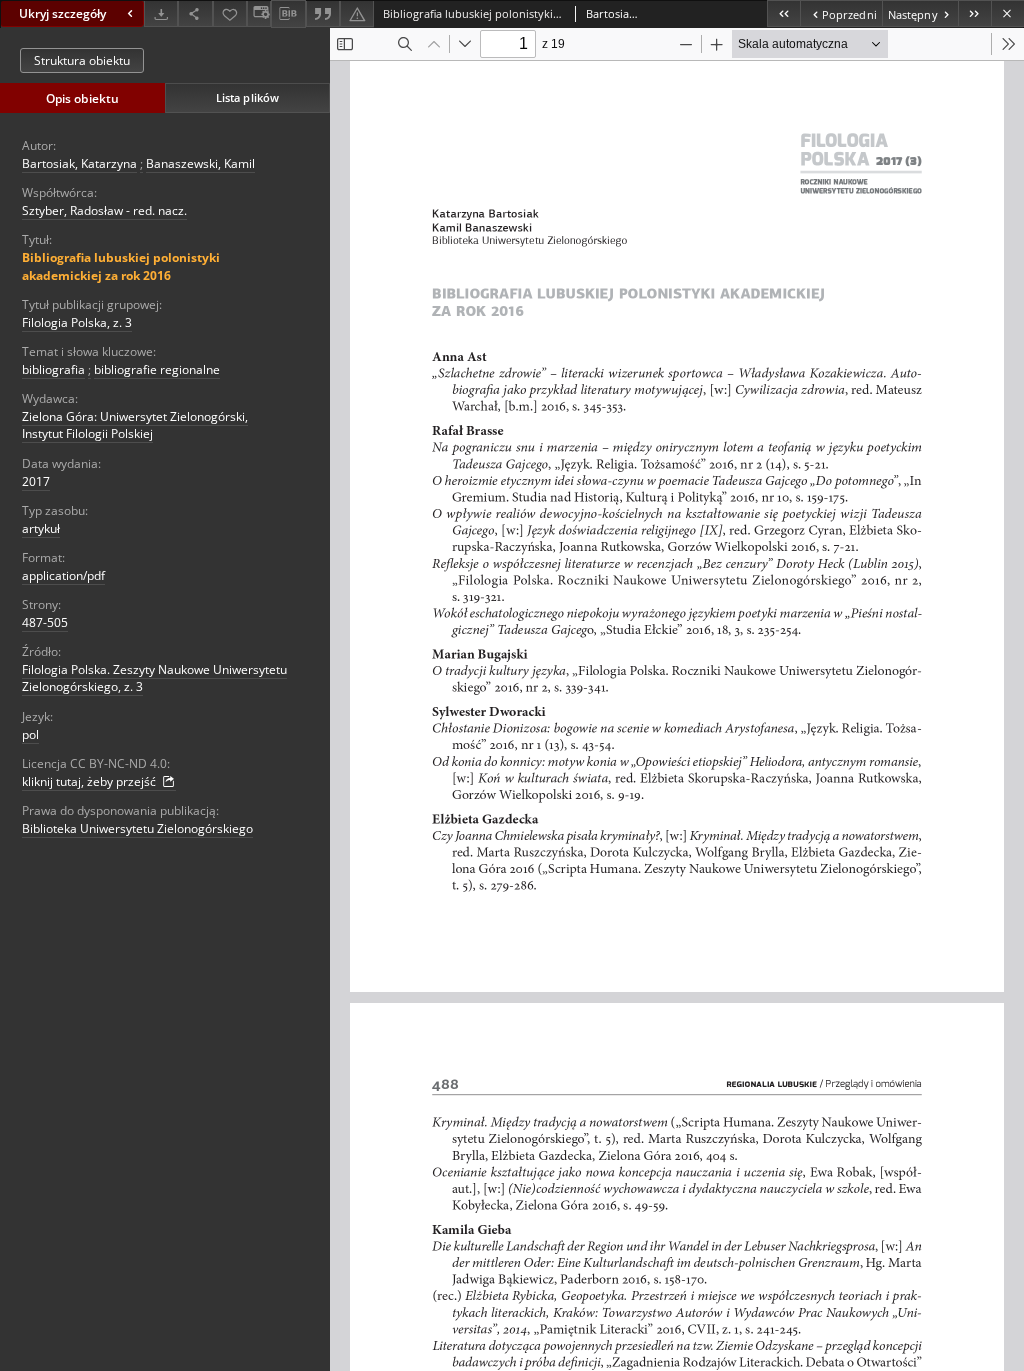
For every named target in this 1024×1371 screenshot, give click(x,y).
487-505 (45, 622)
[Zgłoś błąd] (357, 13)
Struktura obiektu (82, 60)
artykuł (41, 528)
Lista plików (247, 97)
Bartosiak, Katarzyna (79, 163)
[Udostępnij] (195, 13)
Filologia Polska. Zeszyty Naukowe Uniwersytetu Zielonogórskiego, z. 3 (154, 678)
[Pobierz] (161, 13)
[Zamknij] (1007, 13)
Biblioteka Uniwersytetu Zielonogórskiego (137, 828)
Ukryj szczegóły (62, 13)
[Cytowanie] (323, 13)
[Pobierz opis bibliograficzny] (288, 14)
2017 (36, 481)
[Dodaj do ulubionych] (230, 13)
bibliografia (53, 369)
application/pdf (63, 575)
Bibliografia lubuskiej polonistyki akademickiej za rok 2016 (121, 266)
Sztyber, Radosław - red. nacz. (104, 210)
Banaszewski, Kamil (200, 163)
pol (30, 734)
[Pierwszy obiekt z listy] (783, 13)
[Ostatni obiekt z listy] (974, 13)
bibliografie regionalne (157, 369)
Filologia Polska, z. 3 (77, 322)
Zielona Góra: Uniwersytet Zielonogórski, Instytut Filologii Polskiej (135, 425)
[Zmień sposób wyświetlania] (259, 13)
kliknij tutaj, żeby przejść (90, 781)
